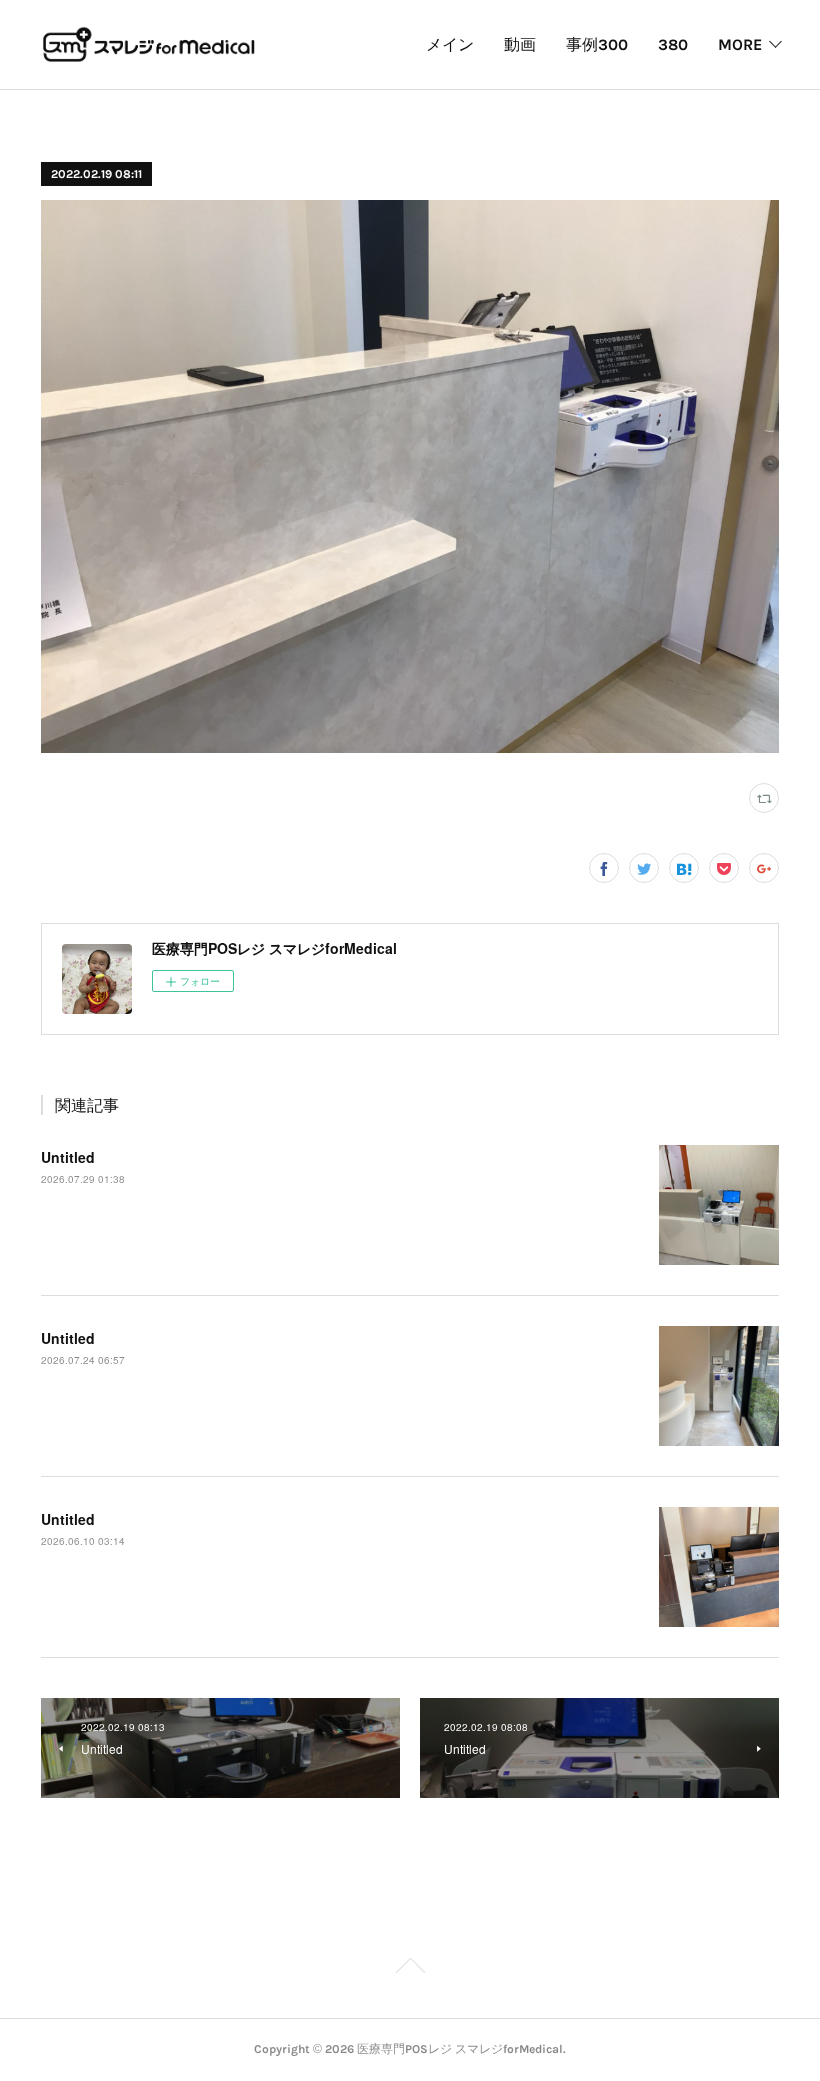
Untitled (68, 1157)
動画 (520, 44)
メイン (450, 44)
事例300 (597, 44)
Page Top (410, 1969)
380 (673, 44)
